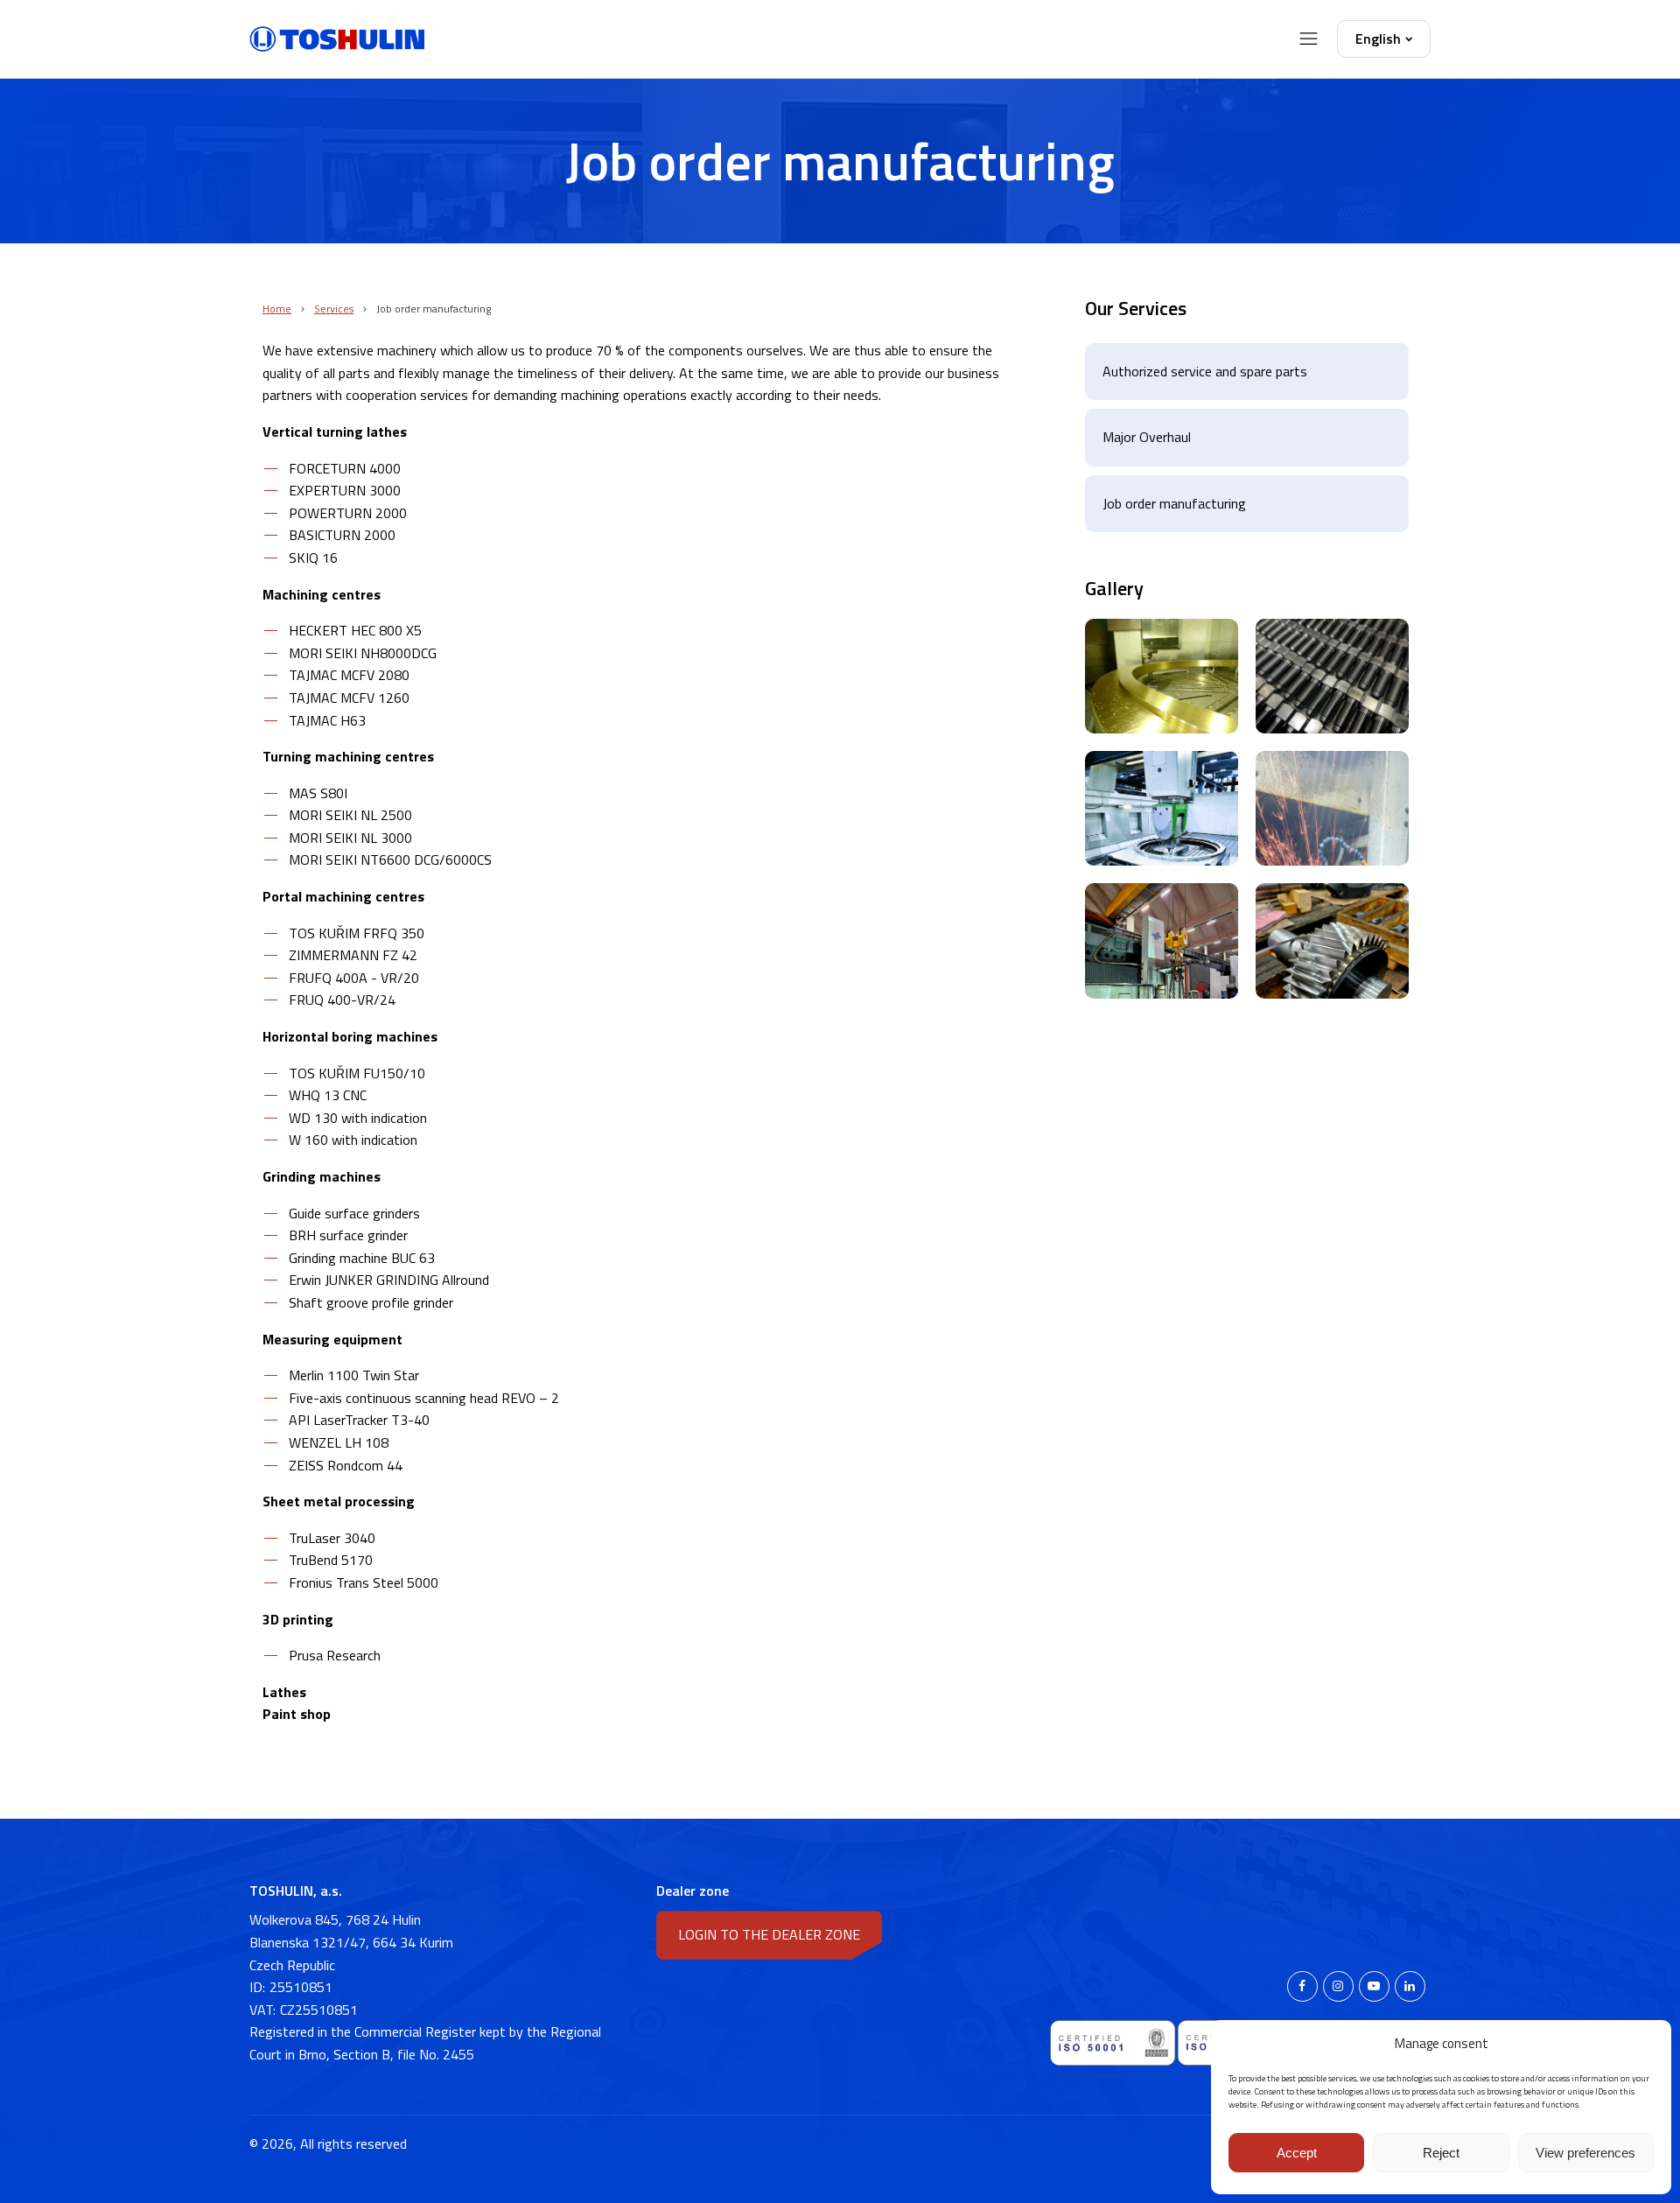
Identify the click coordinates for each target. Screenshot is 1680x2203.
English (1378, 39)
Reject (1441, 2153)
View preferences (1585, 2153)
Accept (1297, 2153)
